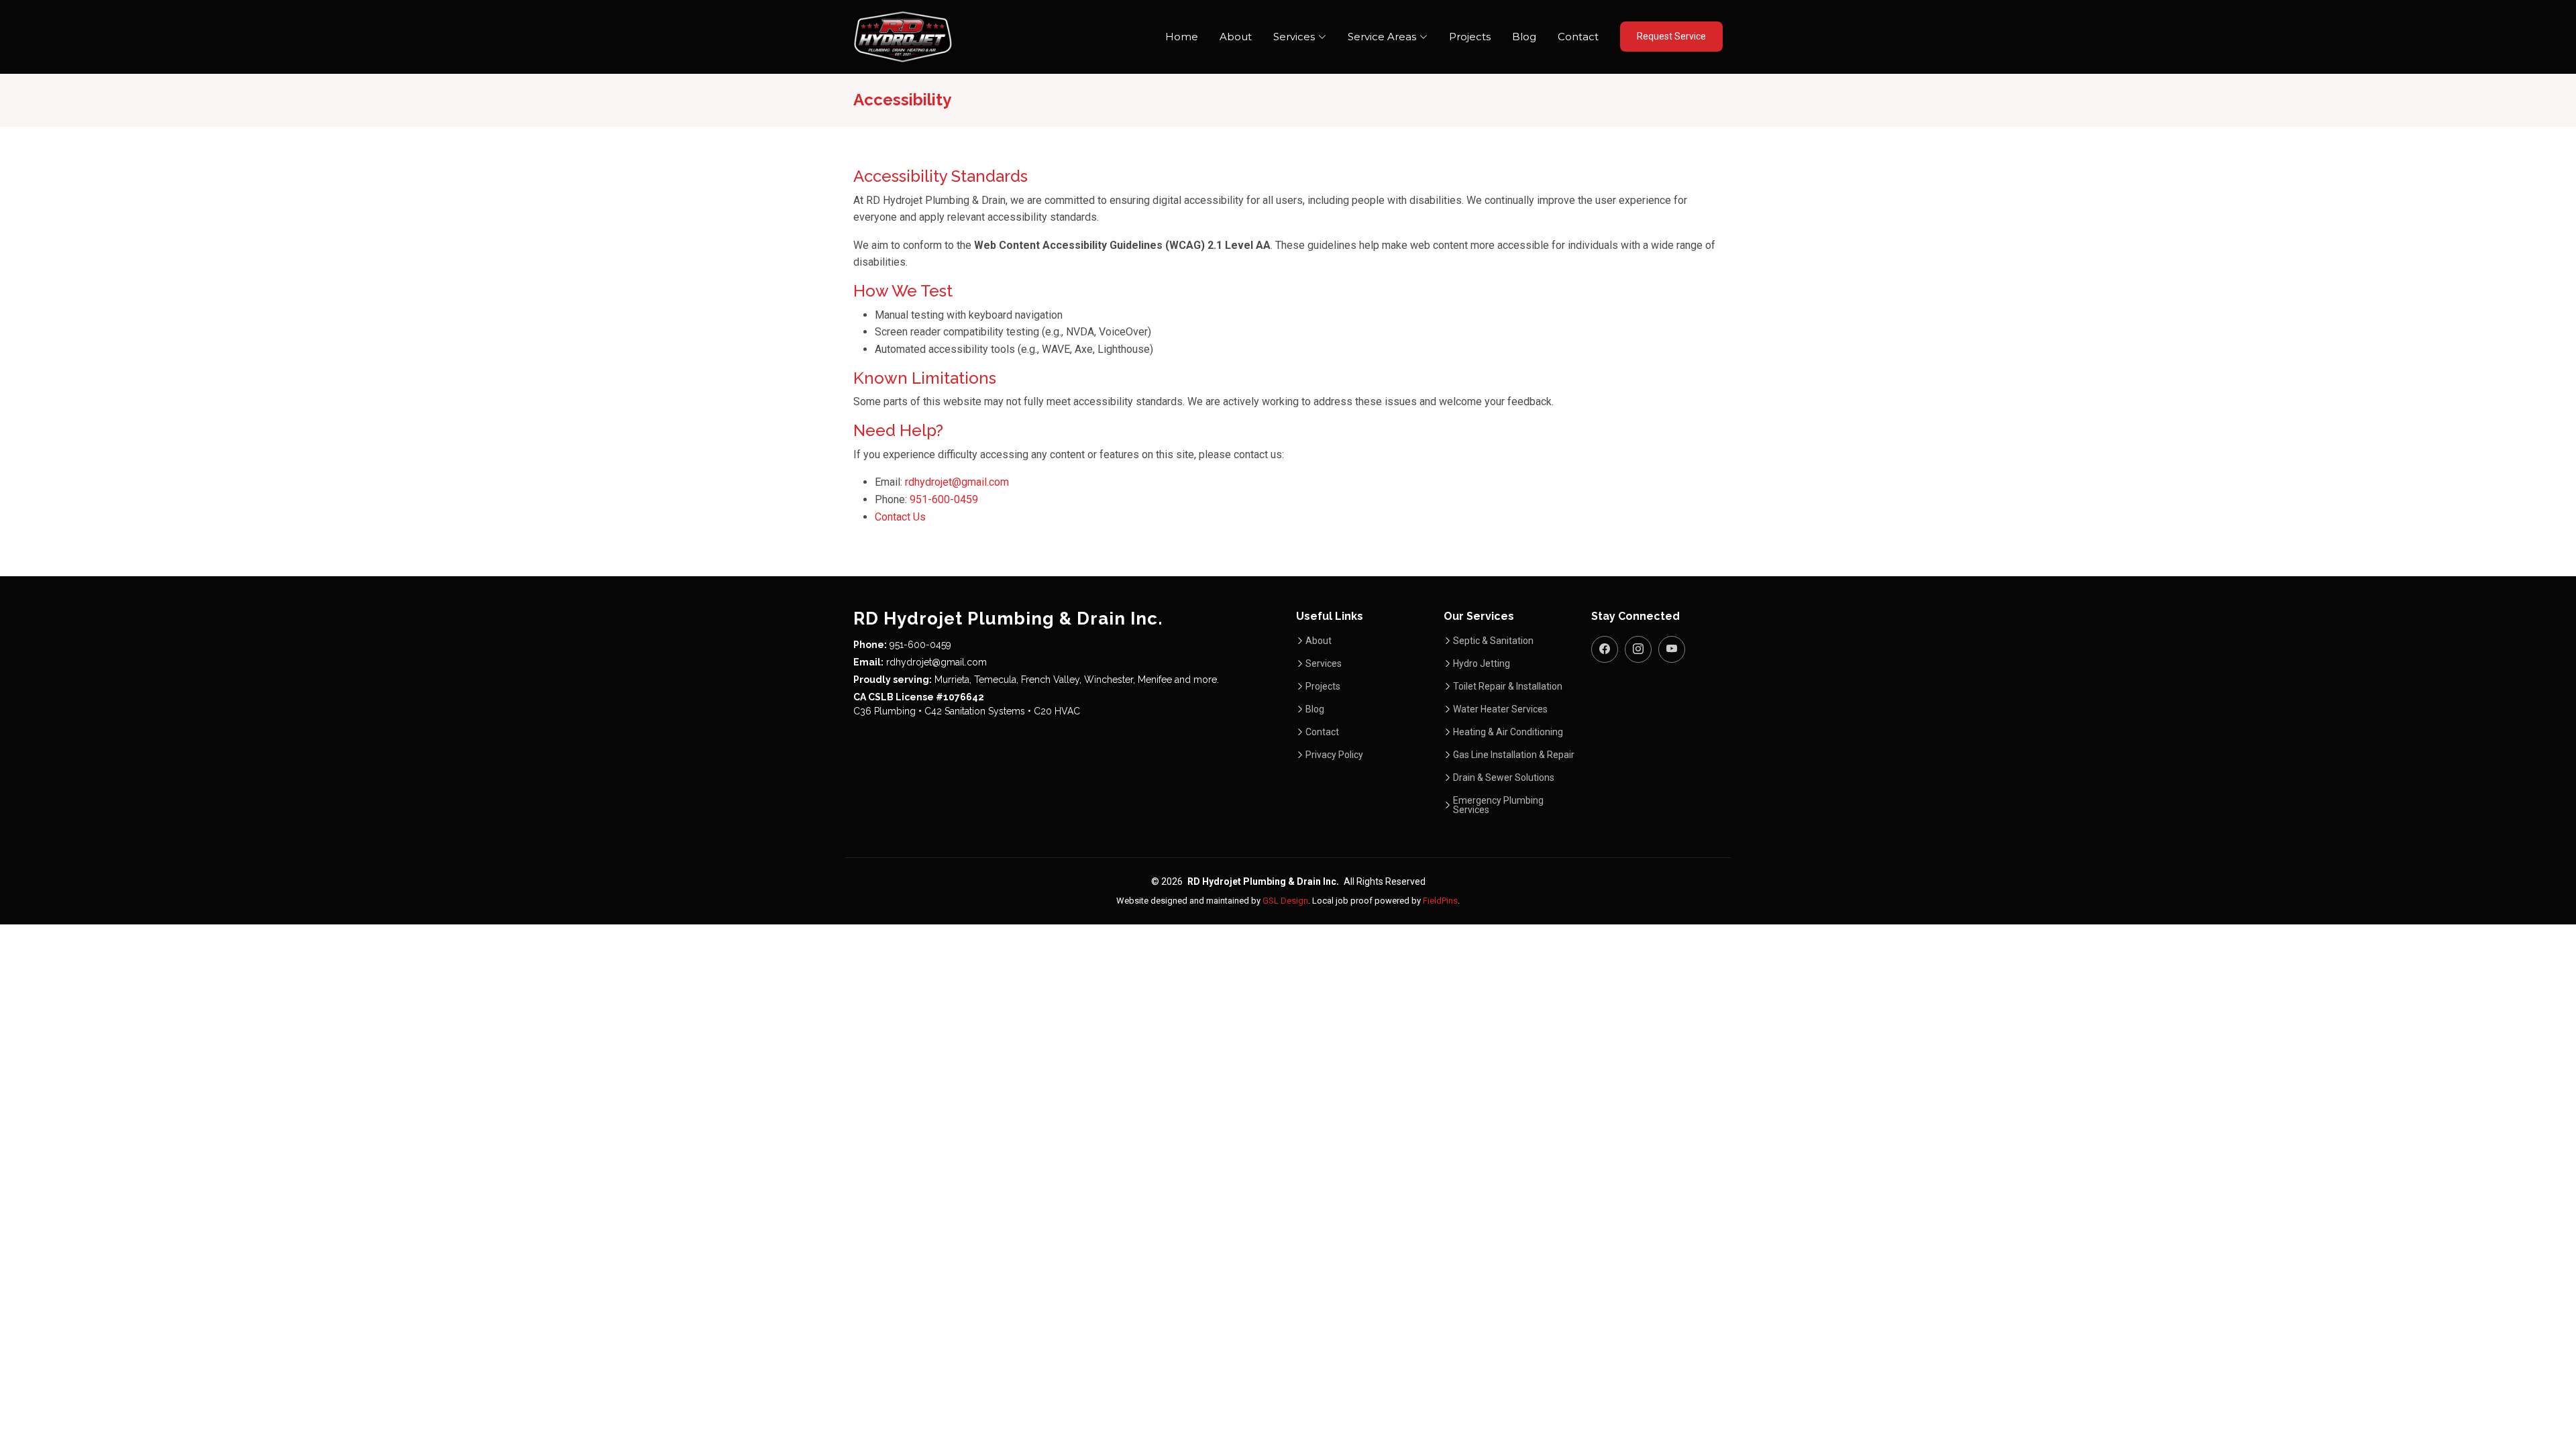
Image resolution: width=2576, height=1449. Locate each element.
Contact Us (900, 517)
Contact (1578, 37)
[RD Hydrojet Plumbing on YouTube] (1672, 649)
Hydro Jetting (1482, 663)
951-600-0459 (944, 499)
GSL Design (1285, 901)
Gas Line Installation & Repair (1514, 755)
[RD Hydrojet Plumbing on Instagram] (1638, 649)
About (1236, 37)
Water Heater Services (1500, 709)
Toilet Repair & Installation (1508, 686)
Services (1324, 663)
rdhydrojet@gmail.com (957, 482)
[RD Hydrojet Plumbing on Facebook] (1605, 649)
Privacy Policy (1334, 755)
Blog (1524, 37)
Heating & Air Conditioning (1508, 732)
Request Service (1671, 36)
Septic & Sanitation (1493, 641)
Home (1182, 37)
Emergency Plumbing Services (1498, 805)
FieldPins (1440, 901)
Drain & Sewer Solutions (1504, 777)
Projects (1470, 37)
